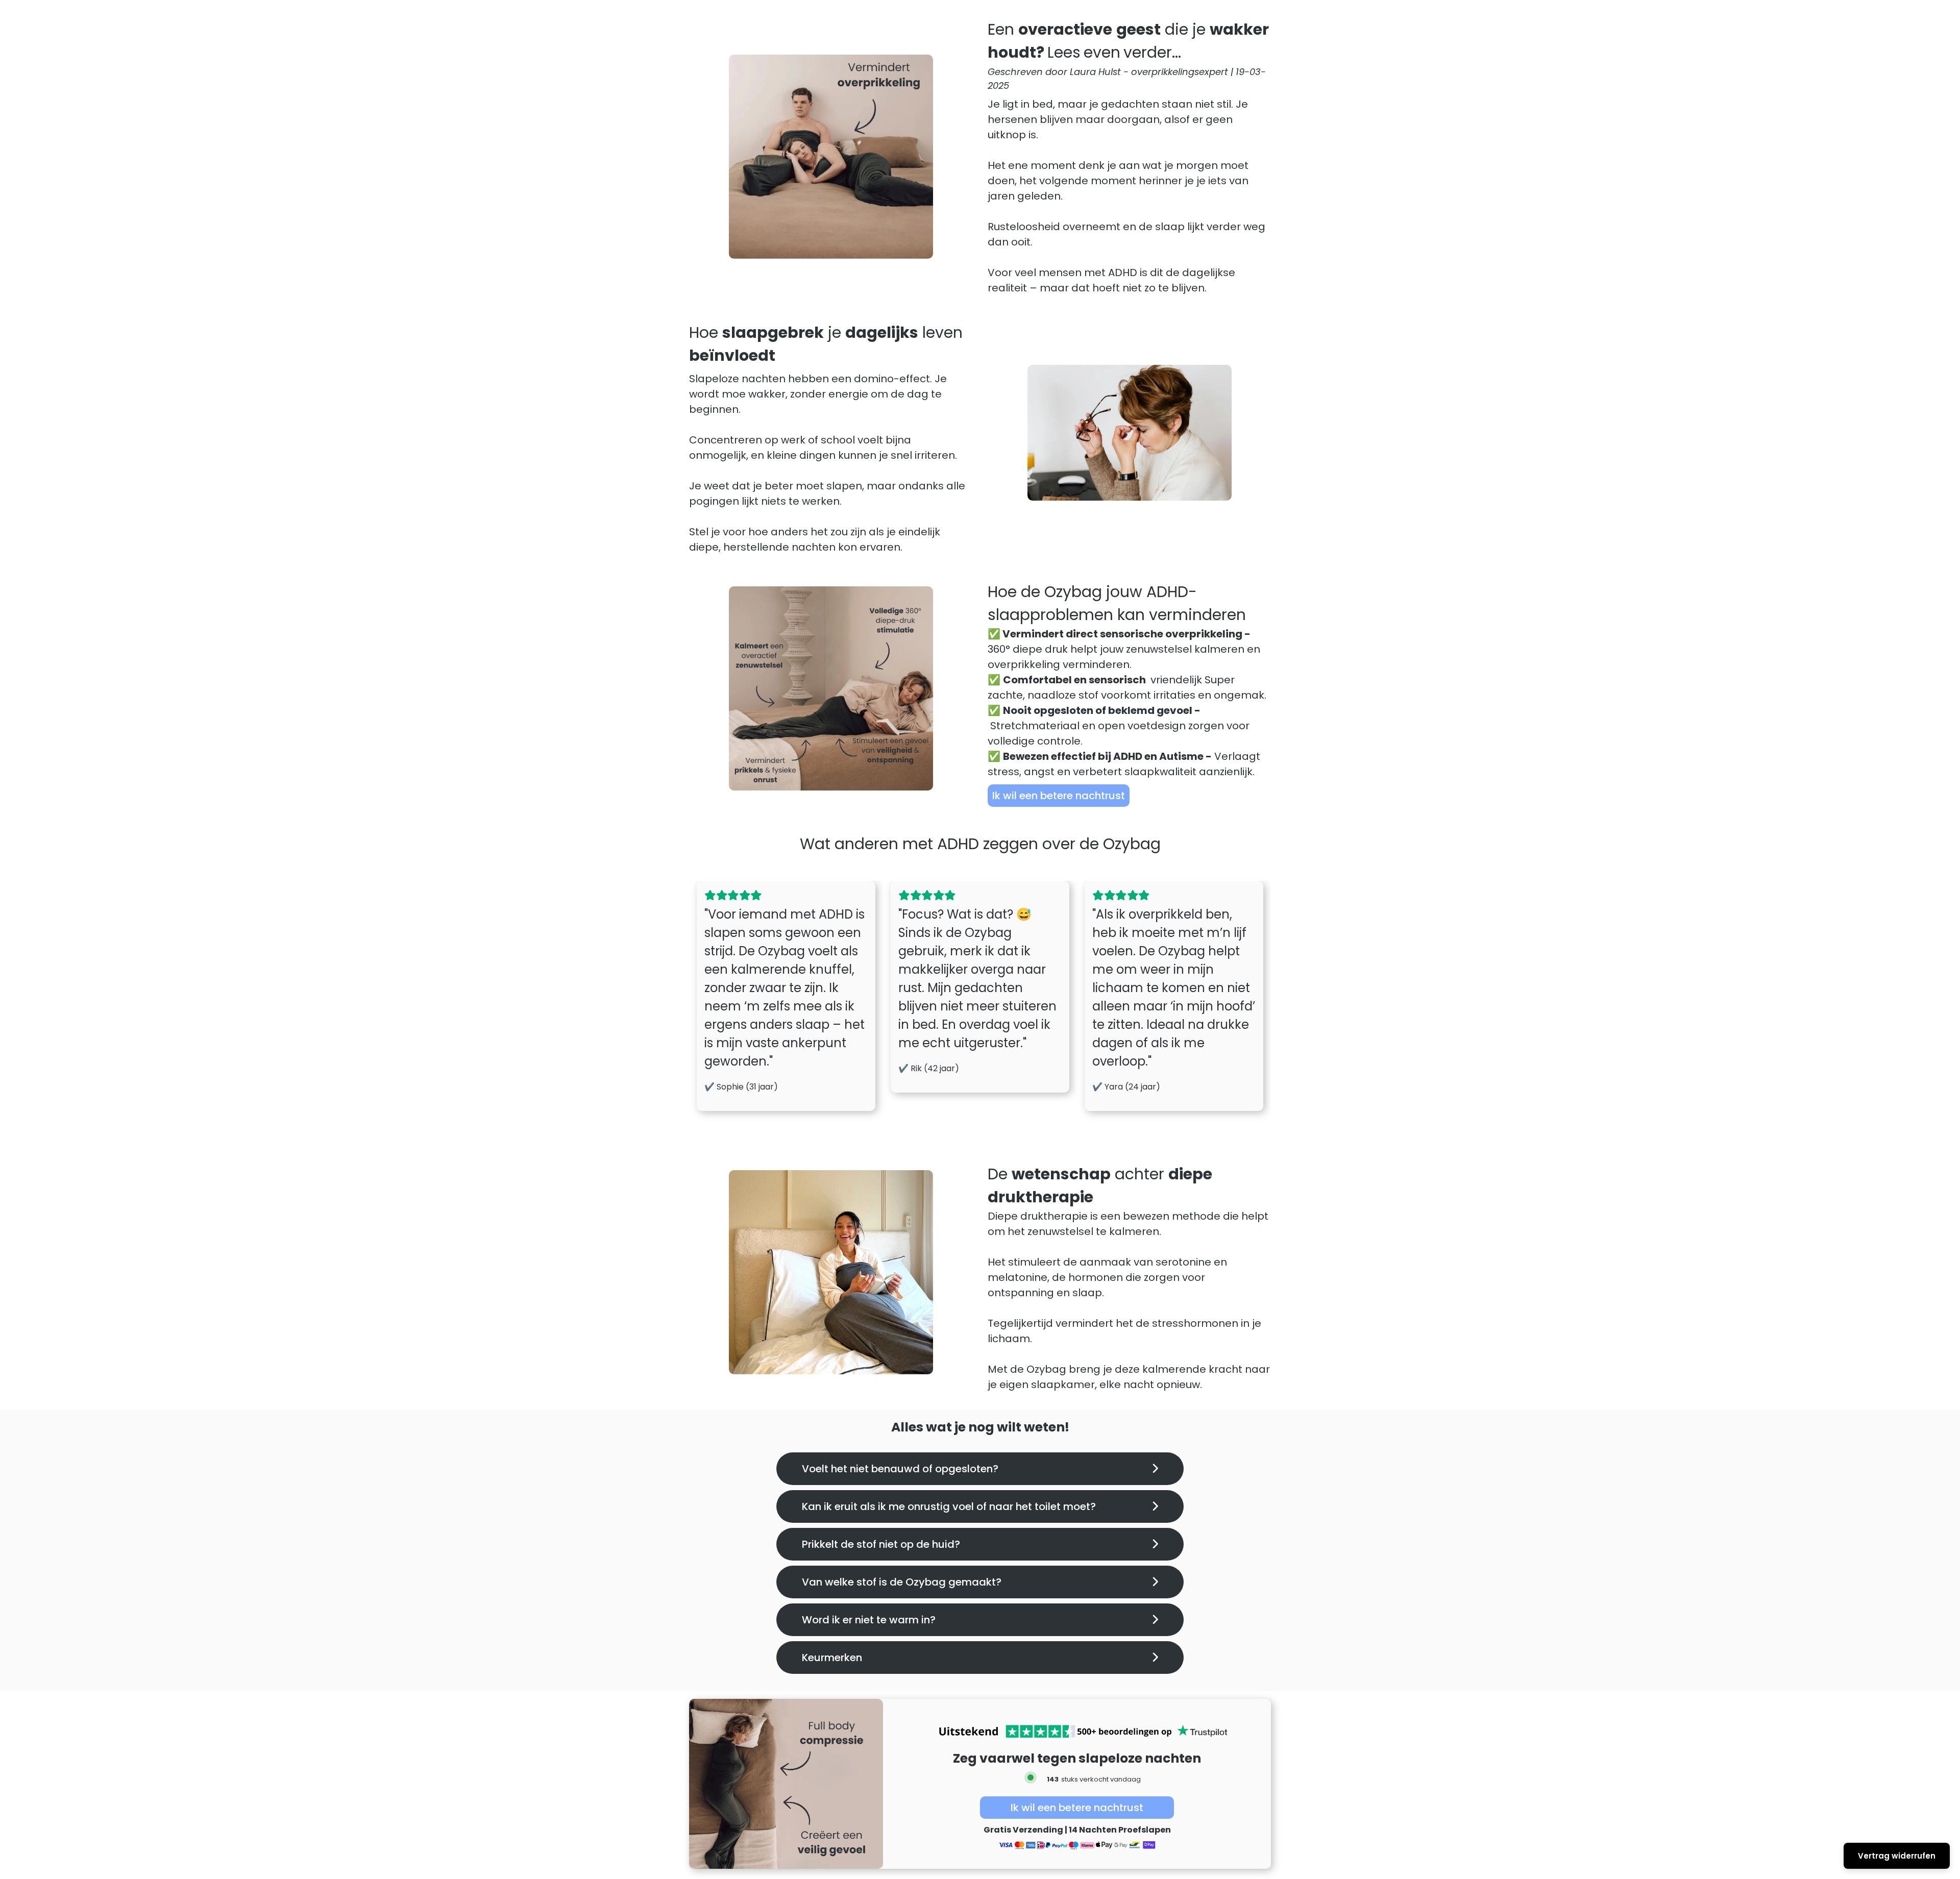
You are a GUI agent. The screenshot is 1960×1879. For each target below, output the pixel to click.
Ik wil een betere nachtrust (1059, 796)
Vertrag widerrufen (1897, 1856)
